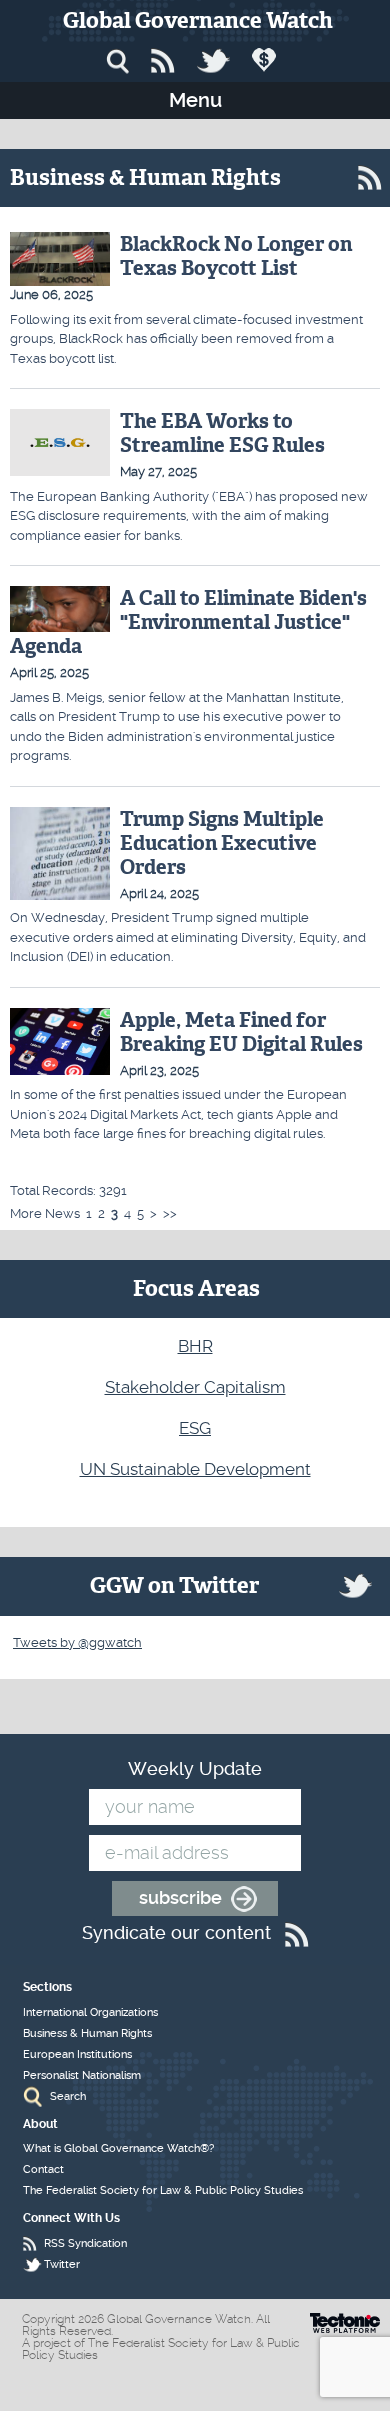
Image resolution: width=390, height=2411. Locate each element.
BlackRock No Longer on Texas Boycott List (236, 256)
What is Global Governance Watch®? (118, 2148)
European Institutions (77, 2054)
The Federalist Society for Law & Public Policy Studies (163, 2190)
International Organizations (90, 2012)
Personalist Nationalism (82, 2075)
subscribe (180, 1897)
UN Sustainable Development (195, 1469)
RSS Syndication (85, 2243)
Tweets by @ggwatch (77, 1642)
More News (45, 1213)
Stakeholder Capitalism (195, 1387)
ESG (195, 1428)
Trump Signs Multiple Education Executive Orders (222, 843)
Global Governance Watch (198, 20)
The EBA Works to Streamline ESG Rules (222, 433)
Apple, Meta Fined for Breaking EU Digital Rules (241, 1032)
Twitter (62, 2264)
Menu (195, 100)
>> (170, 1213)
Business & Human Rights (87, 2033)
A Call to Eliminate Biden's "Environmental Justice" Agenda (188, 622)
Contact (43, 2169)
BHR (195, 1346)
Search (68, 2096)
